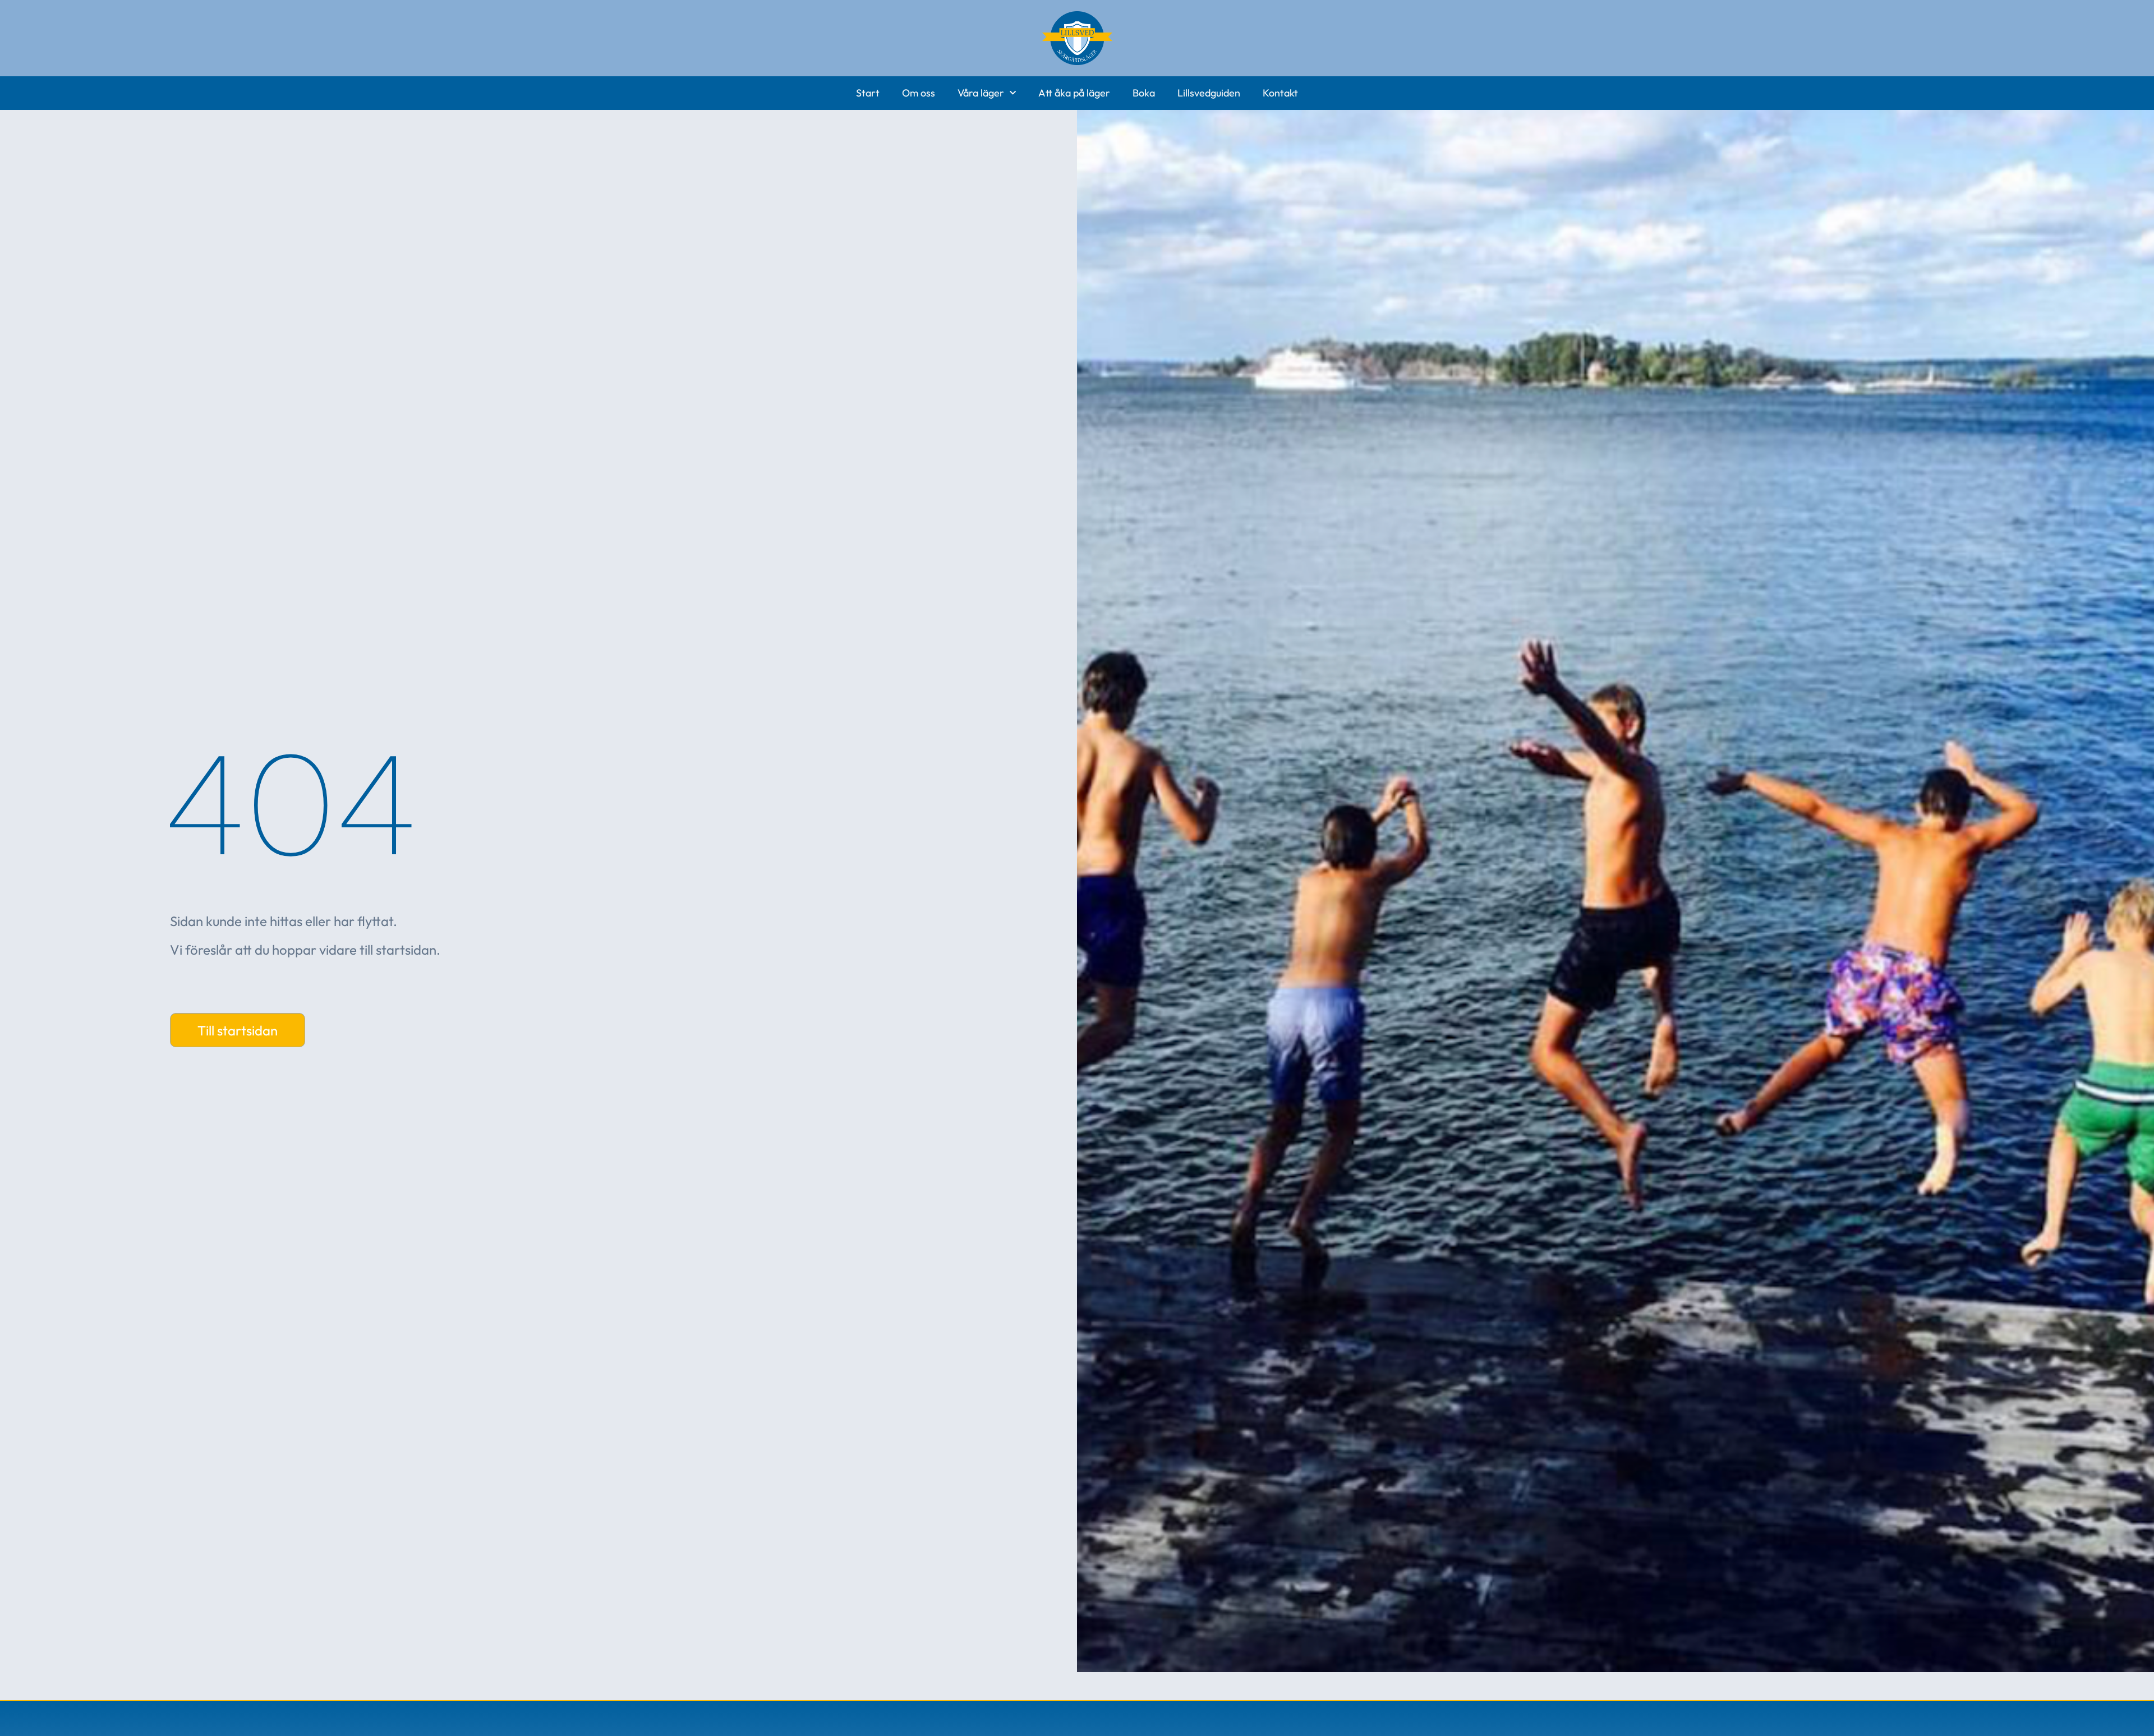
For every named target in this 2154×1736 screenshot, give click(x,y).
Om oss (919, 93)
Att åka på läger (1074, 93)
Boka (1144, 93)
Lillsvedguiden (1209, 93)
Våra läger (981, 93)
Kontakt (1280, 93)
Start (868, 93)
